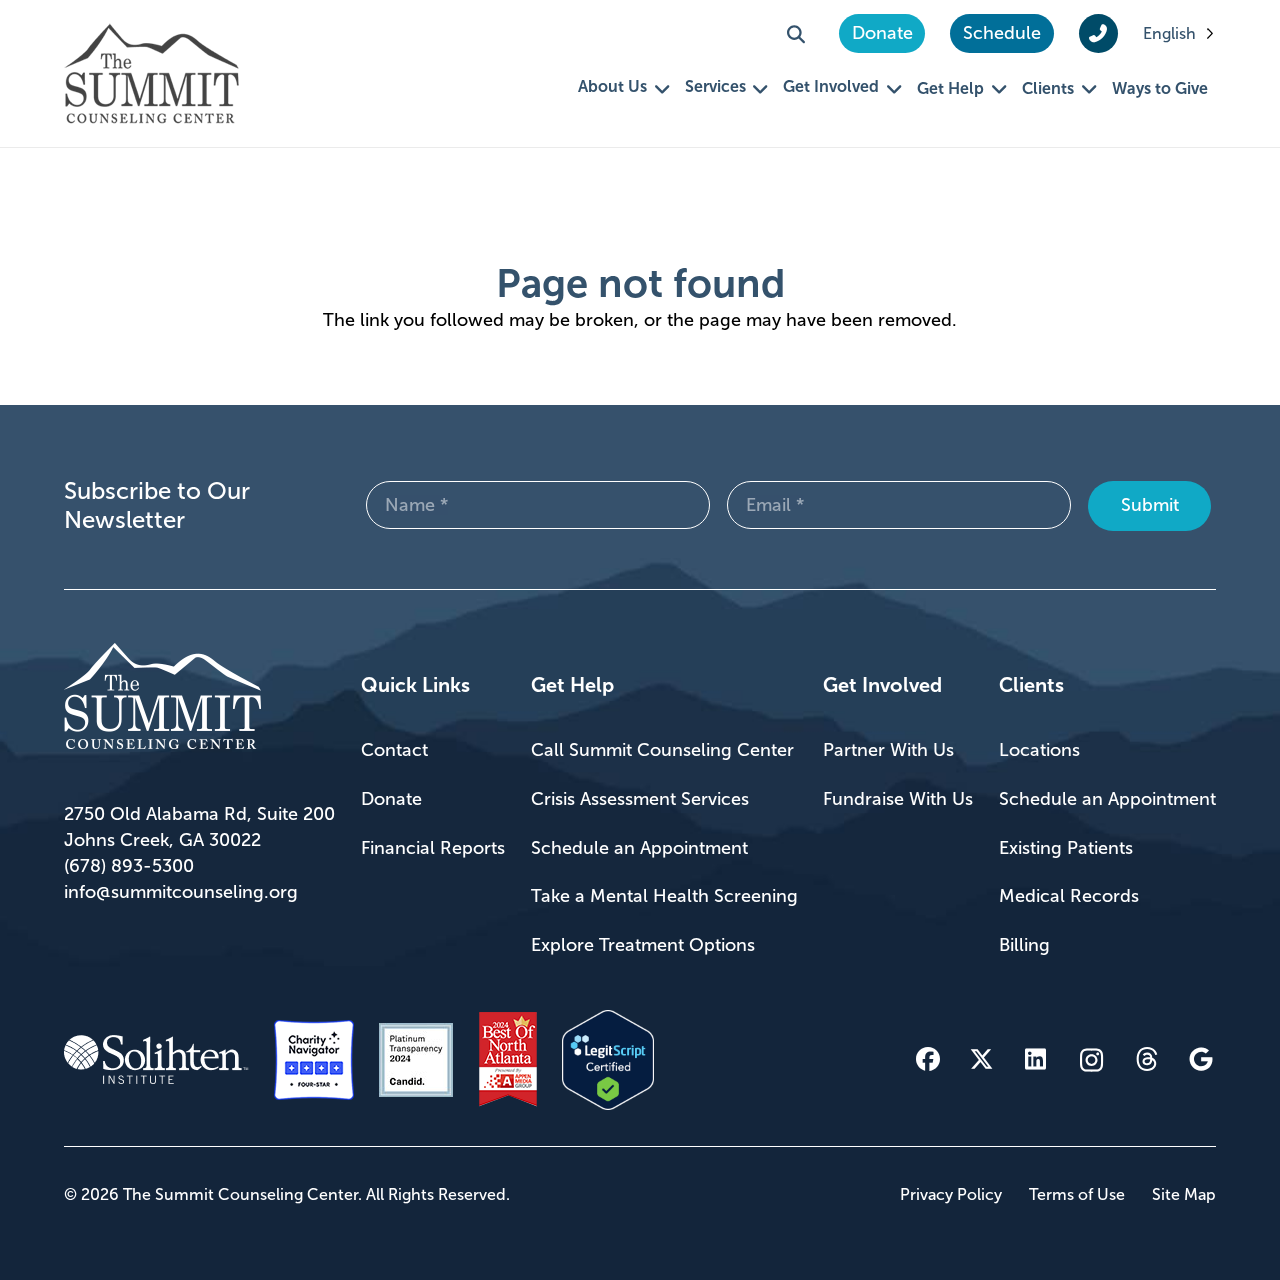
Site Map (1184, 1194)
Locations (1039, 750)
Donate (391, 799)
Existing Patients (1066, 848)
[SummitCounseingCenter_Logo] (151, 73)
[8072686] (608, 1060)
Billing (1024, 945)
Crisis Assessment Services (640, 799)
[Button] (1098, 34)
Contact (394, 750)
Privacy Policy (951, 1194)
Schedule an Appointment (639, 848)
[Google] (1201, 1059)
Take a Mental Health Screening (664, 896)
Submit (1150, 505)
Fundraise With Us (898, 799)
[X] (982, 1059)
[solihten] (156, 1060)
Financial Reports (433, 848)
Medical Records (1069, 896)
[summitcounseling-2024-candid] (416, 1060)
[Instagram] (1091, 1060)
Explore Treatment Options (643, 945)
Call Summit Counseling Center (662, 750)
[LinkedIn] (1036, 1059)
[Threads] (1147, 1059)
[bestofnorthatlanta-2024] (508, 1060)
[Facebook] (928, 1059)
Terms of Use (1077, 1194)
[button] (796, 34)
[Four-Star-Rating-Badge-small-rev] (314, 1060)
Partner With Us (888, 750)
